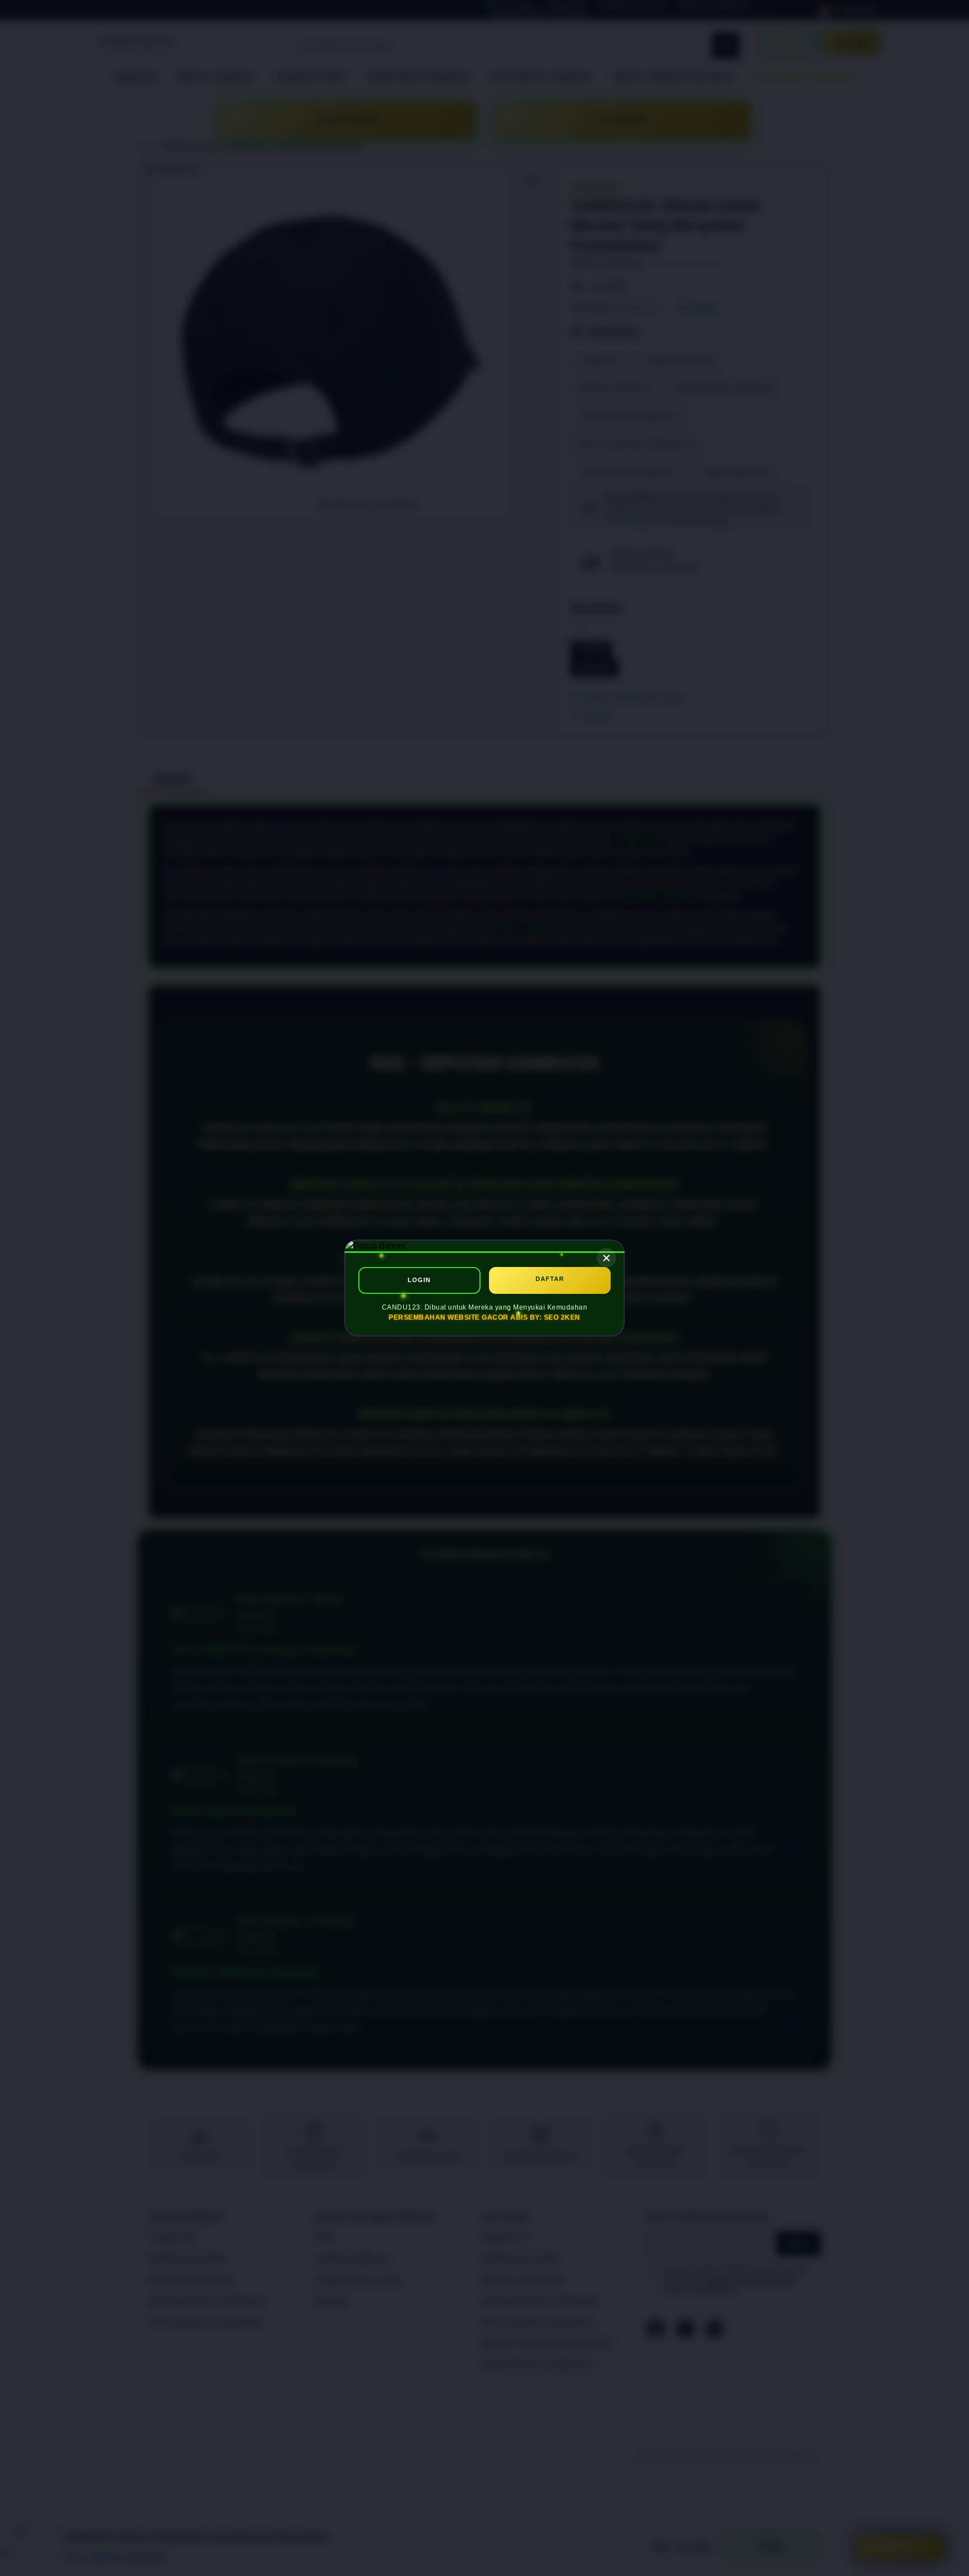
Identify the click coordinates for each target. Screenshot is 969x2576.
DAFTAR (550, 1279)
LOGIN (419, 1280)
